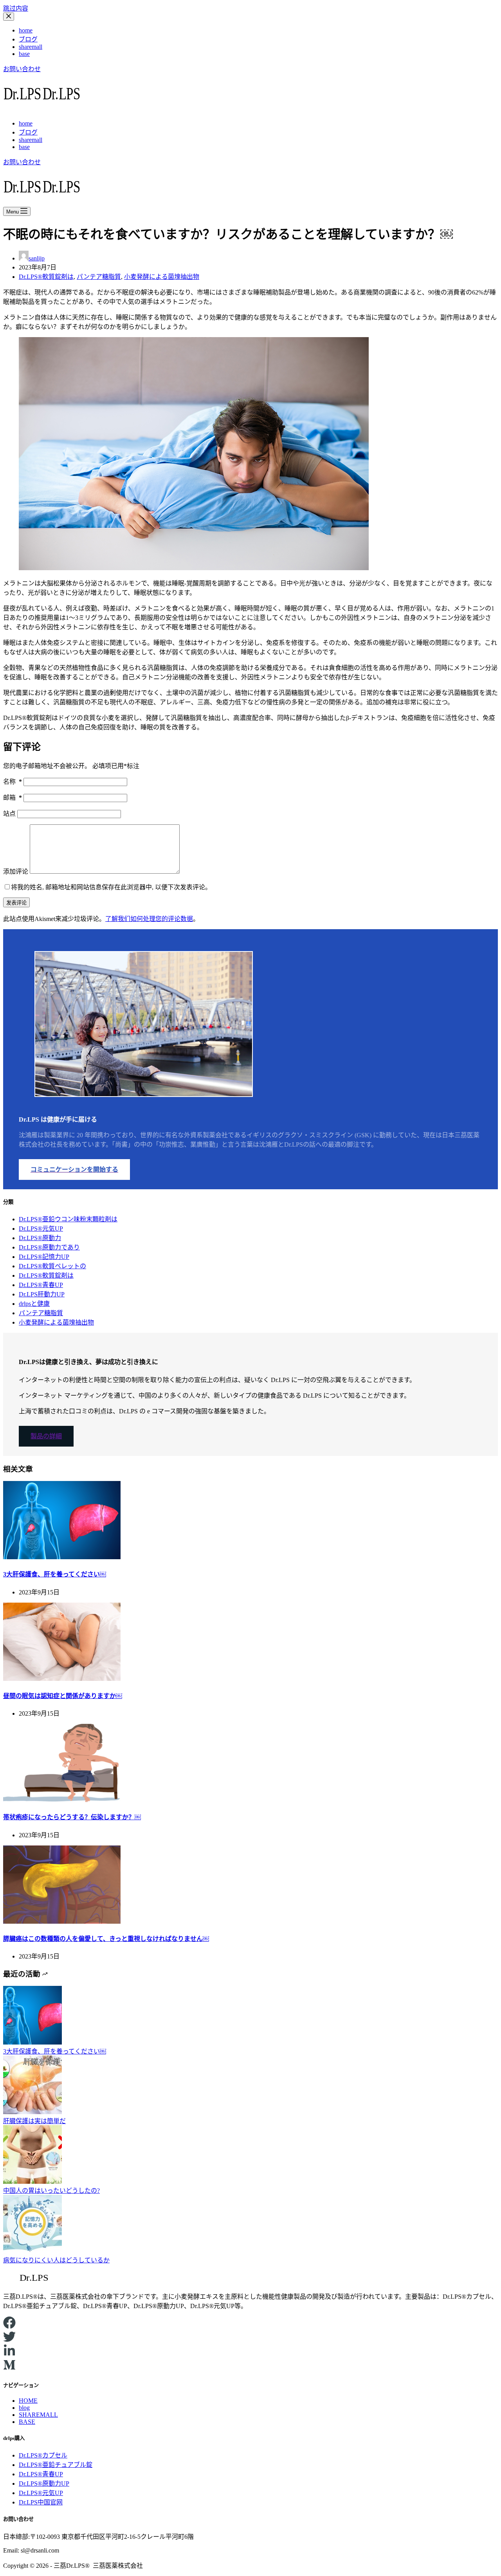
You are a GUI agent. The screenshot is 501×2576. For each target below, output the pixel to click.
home (26, 30)
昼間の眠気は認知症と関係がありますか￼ (63, 1696)
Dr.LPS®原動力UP (44, 2484)
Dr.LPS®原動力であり (49, 1247)
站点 (9, 814)
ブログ (28, 39)
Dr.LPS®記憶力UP (44, 1257)
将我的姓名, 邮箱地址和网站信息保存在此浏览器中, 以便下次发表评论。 (111, 887)
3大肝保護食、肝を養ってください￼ (55, 1574)
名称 (13, 782)
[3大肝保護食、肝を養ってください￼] (62, 1557)
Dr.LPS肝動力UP (42, 1294)
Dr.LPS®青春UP (41, 1285)
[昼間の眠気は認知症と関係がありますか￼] (62, 1679)
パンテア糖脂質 (99, 277)
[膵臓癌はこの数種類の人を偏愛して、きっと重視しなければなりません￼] (62, 1922)
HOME (28, 2401)
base (24, 54)
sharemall (31, 47)
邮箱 (13, 798)
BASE (27, 2422)
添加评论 (16, 872)
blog (24, 2408)
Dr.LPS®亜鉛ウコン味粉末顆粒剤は (68, 1219)
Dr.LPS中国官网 (41, 2502)
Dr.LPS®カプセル (43, 2455)
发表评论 (16, 903)
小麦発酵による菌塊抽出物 (162, 277)
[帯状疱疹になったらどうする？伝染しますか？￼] (62, 1800)
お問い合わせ (22, 69)
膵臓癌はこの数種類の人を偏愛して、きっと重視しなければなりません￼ (106, 1939)
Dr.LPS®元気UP (41, 1229)
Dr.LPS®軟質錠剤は (46, 277)
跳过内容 (16, 8)
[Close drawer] (9, 17)
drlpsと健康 (34, 1304)
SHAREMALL (38, 2415)
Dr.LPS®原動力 (40, 1238)
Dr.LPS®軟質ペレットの (52, 1266)
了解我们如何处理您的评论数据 (149, 919)
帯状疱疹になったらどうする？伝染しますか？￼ (72, 1817)
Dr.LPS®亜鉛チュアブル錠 (56, 2465)
